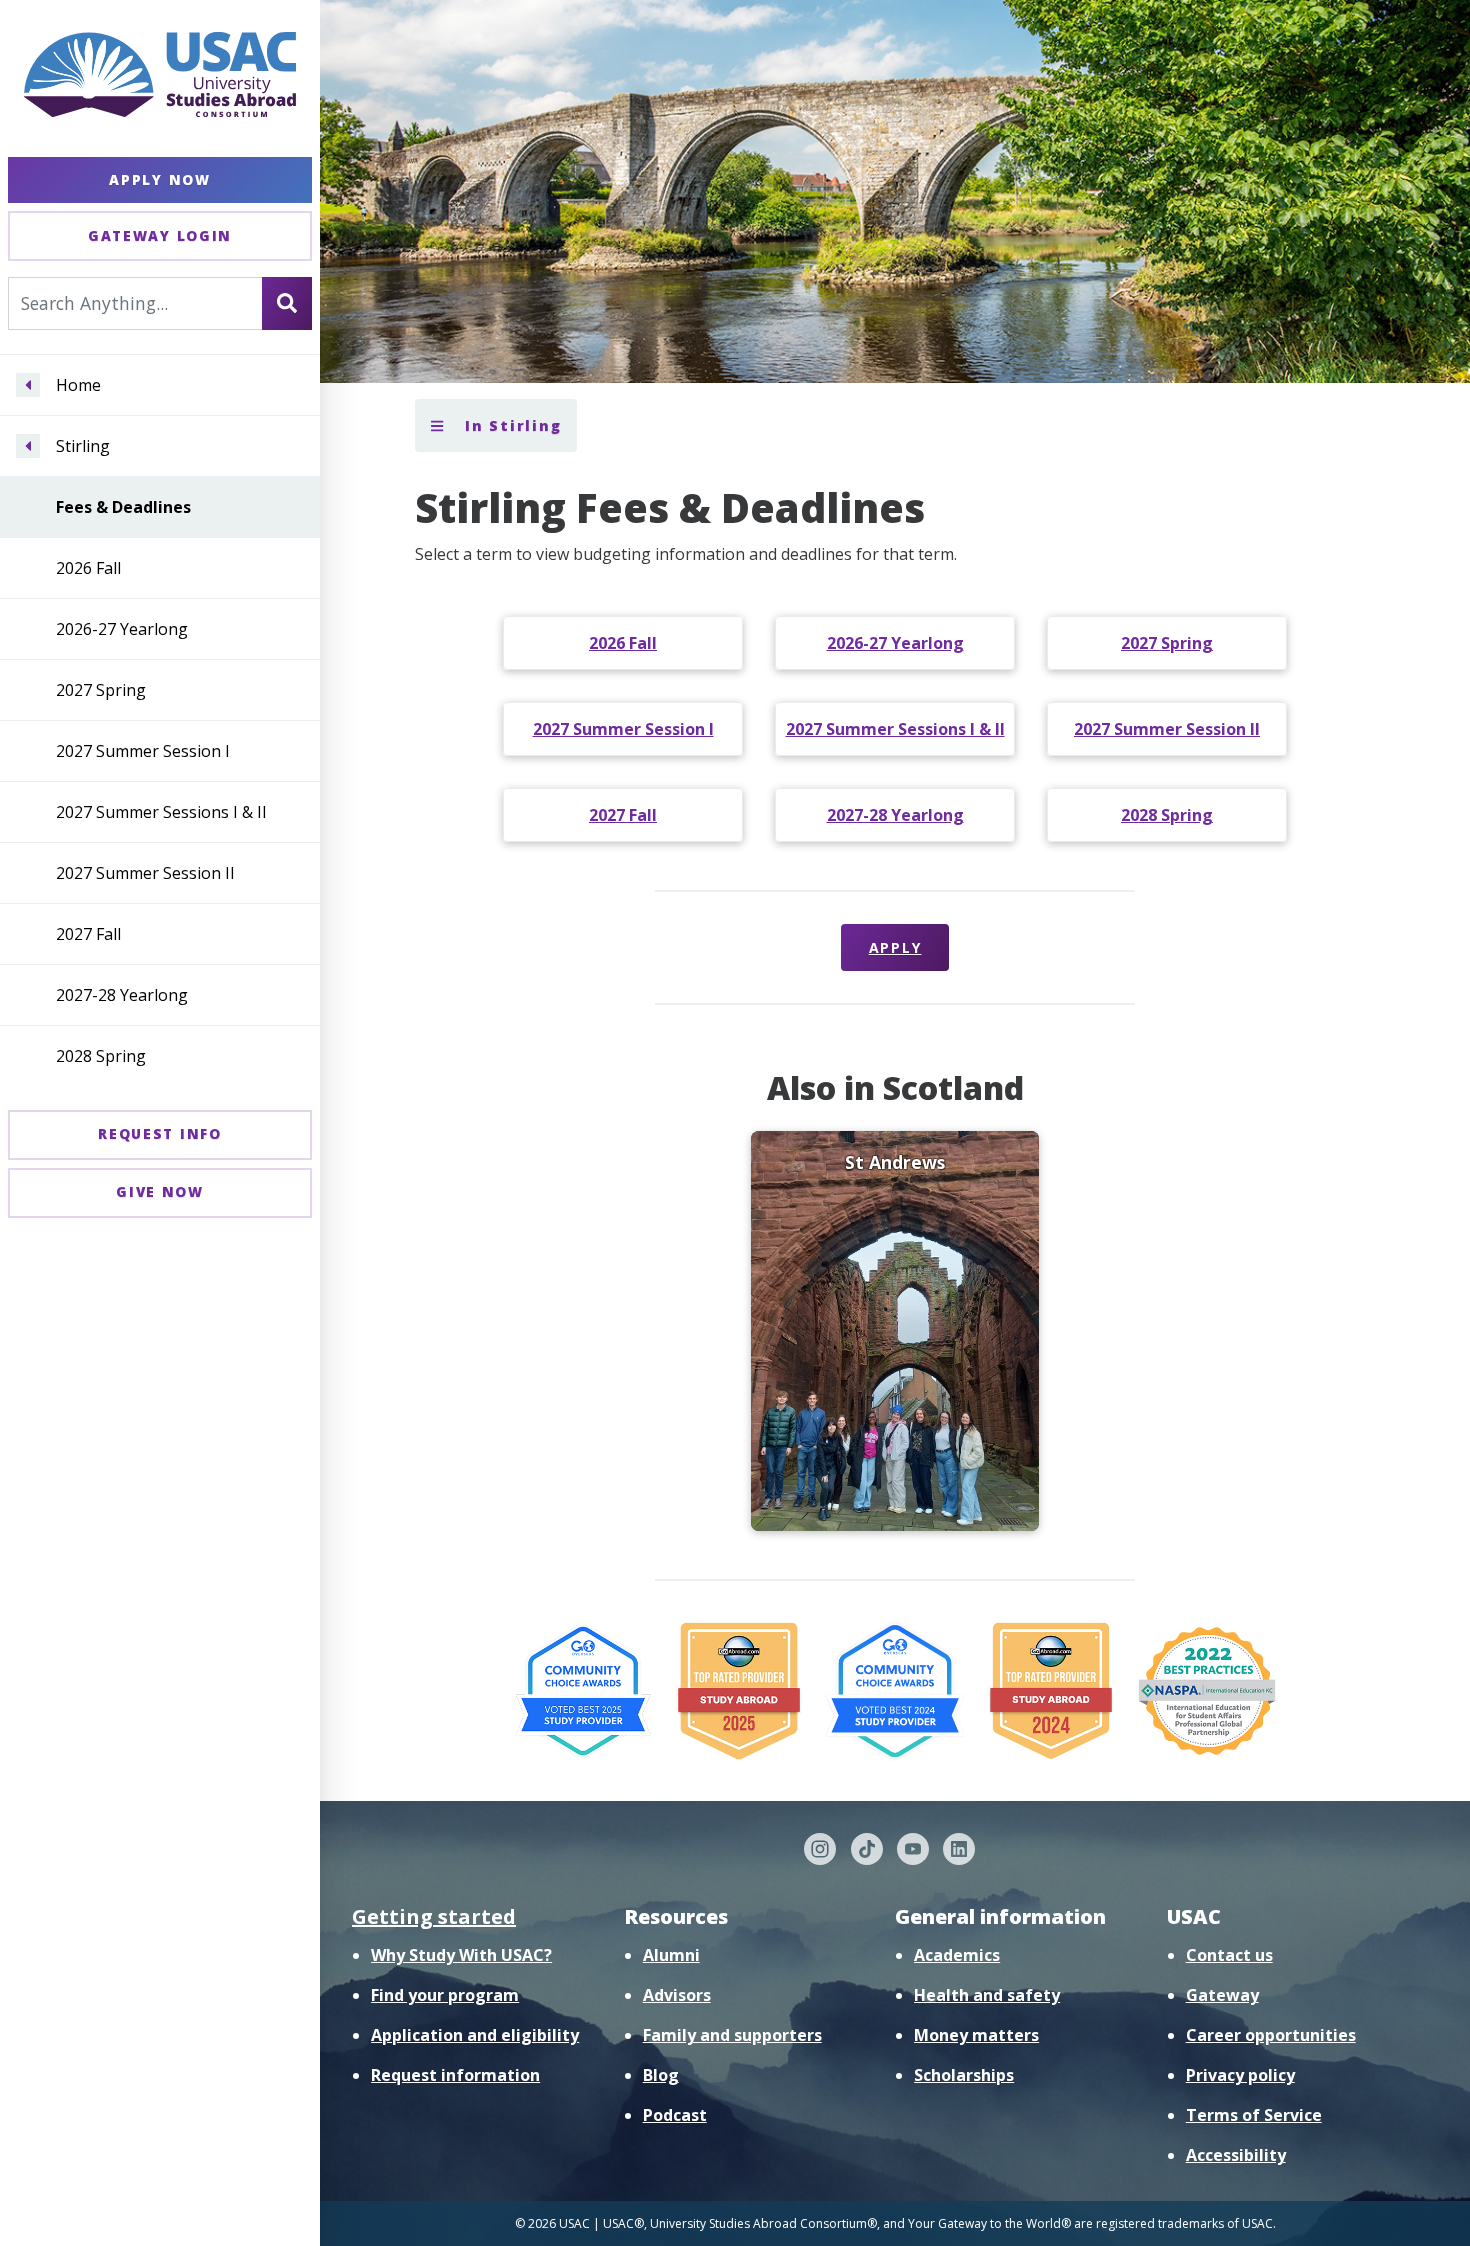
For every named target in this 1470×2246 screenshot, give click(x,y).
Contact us (1229, 1955)
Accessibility (1236, 2155)
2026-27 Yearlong (122, 629)
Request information (455, 2075)
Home (78, 385)
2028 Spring (101, 1056)
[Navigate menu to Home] (28, 385)
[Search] (287, 303)
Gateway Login (160, 235)
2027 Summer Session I (143, 751)
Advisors (677, 1995)
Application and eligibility (475, 2035)
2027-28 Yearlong (122, 995)
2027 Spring (101, 690)
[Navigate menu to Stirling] (28, 446)
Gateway (1222, 1995)
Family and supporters (732, 2035)
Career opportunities (1271, 2035)
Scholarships (964, 2075)
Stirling (83, 446)
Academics (957, 1955)
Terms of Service (1254, 2115)
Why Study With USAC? (461, 1955)
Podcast (675, 2115)
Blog (661, 2075)
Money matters (976, 2035)
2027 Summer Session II (145, 873)
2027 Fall (88, 934)
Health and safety (987, 1995)
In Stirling (510, 425)
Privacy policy (1240, 2075)
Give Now (160, 1191)
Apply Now (159, 179)
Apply (895, 947)
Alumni (671, 1955)
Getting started (434, 1916)
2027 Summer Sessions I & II (161, 812)
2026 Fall (88, 568)
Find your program (445, 1995)
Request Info (159, 1133)
